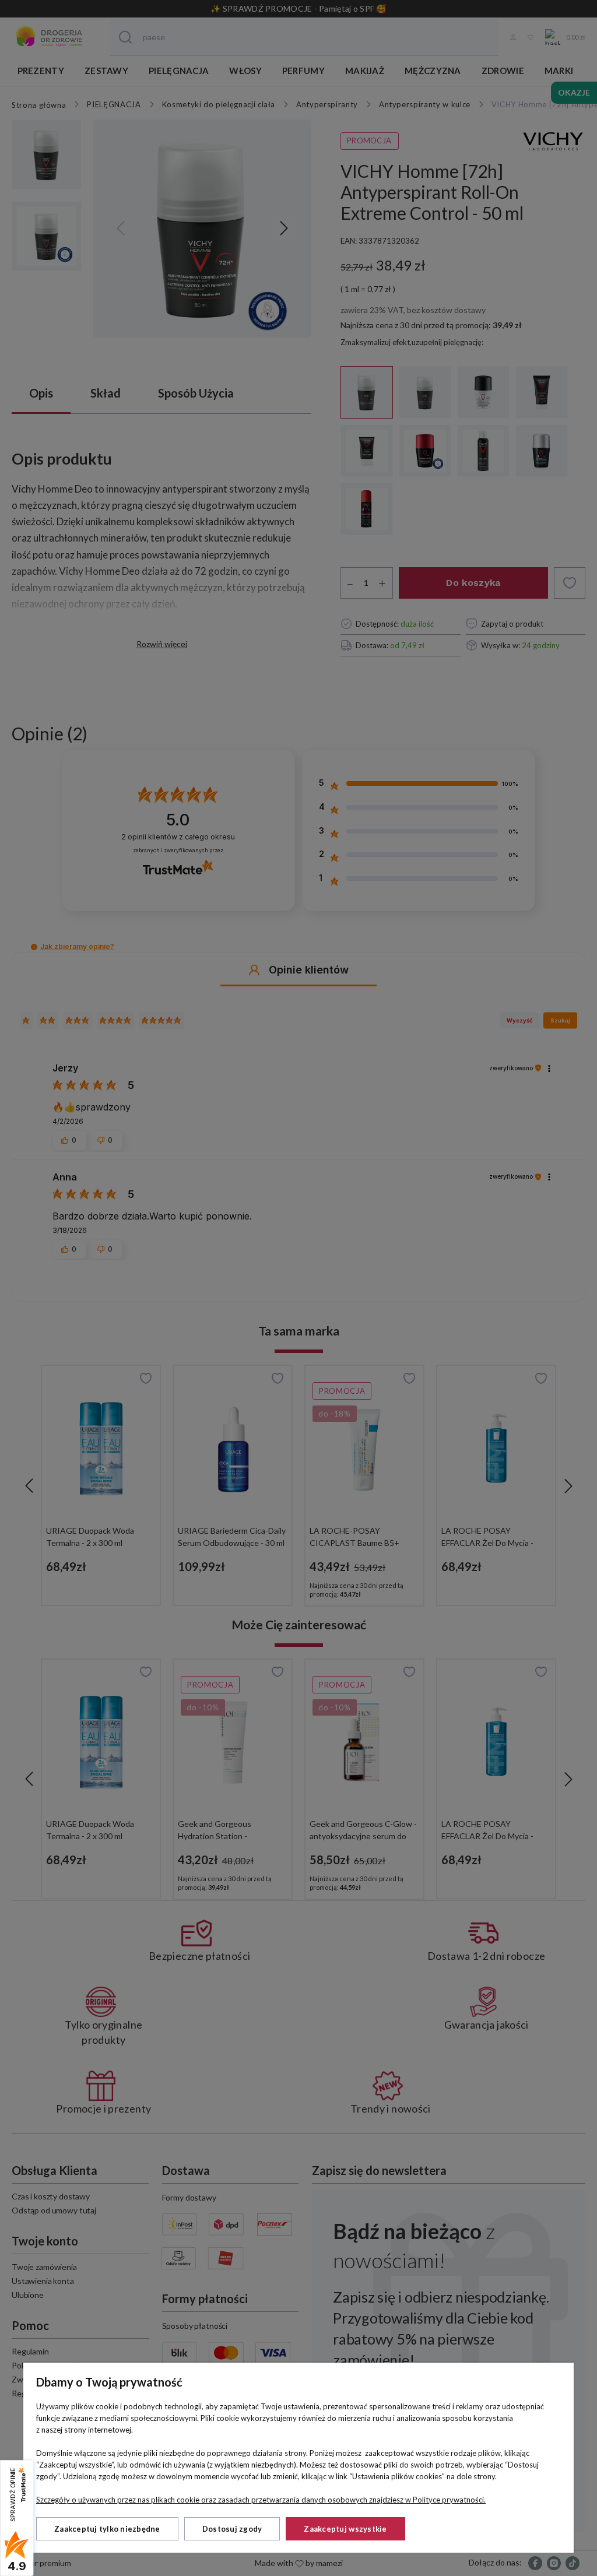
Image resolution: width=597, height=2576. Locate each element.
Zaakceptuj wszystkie (345, 2529)
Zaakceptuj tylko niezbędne (107, 2529)
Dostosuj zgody (232, 2529)
